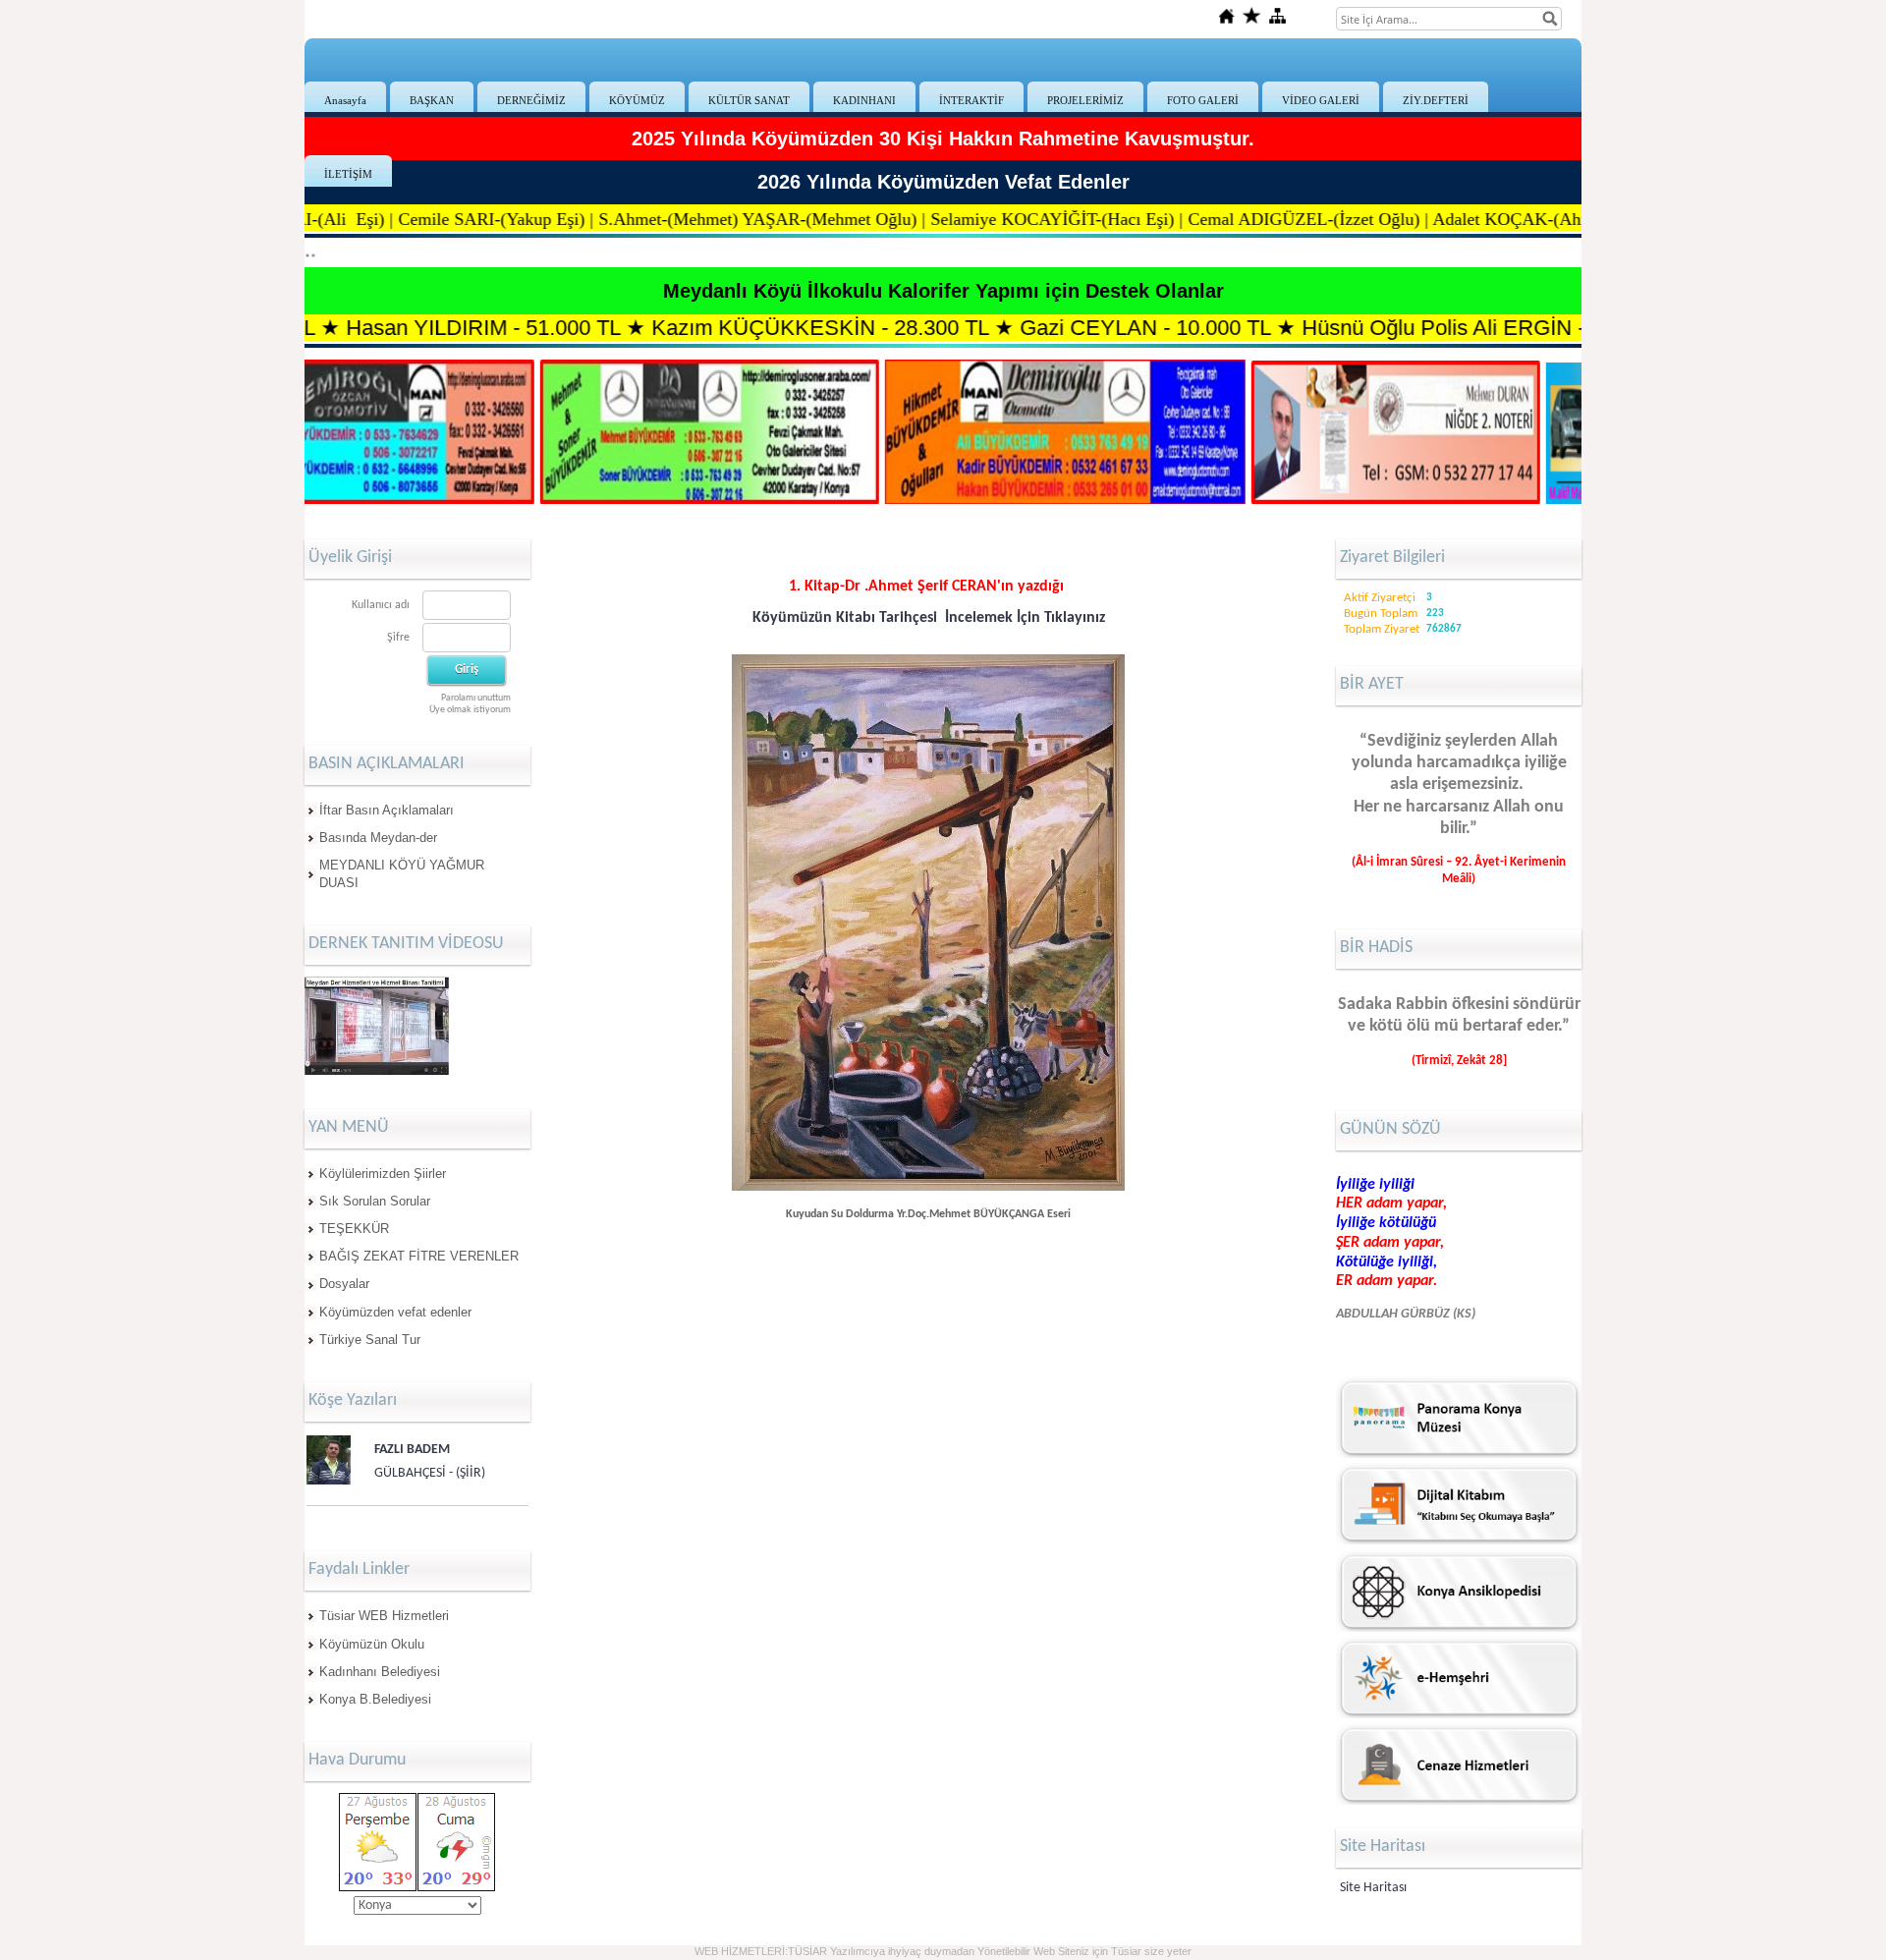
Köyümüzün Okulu (372, 1644)
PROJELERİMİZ (1085, 100)
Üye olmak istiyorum (470, 710)
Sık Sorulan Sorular (375, 1201)
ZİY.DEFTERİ (1436, 100)
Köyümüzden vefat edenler (395, 1312)
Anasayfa (345, 100)
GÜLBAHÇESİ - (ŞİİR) (430, 1473)
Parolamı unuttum (476, 698)
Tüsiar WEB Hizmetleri (384, 1616)
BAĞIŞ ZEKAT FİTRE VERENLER (419, 1256)
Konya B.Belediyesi (375, 1699)
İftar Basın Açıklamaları (387, 810)
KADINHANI (864, 100)
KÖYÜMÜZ (637, 100)
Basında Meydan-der (378, 838)
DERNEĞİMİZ (531, 100)
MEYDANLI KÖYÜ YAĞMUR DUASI (402, 874)
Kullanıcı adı (381, 605)
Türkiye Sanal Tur (370, 1340)
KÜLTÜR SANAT (749, 100)
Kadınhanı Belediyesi (380, 1672)
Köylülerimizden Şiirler (383, 1174)
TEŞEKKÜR (354, 1229)
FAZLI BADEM (412, 1450)
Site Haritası (1373, 1888)
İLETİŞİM (348, 174)
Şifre (398, 638)
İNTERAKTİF (971, 100)
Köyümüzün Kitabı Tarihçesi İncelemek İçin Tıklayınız (929, 618)
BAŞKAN (432, 100)
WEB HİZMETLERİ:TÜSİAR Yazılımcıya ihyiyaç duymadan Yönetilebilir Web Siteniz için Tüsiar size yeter (943, 1951)
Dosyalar (344, 1284)
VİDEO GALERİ (1321, 100)
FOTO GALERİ (1203, 100)
